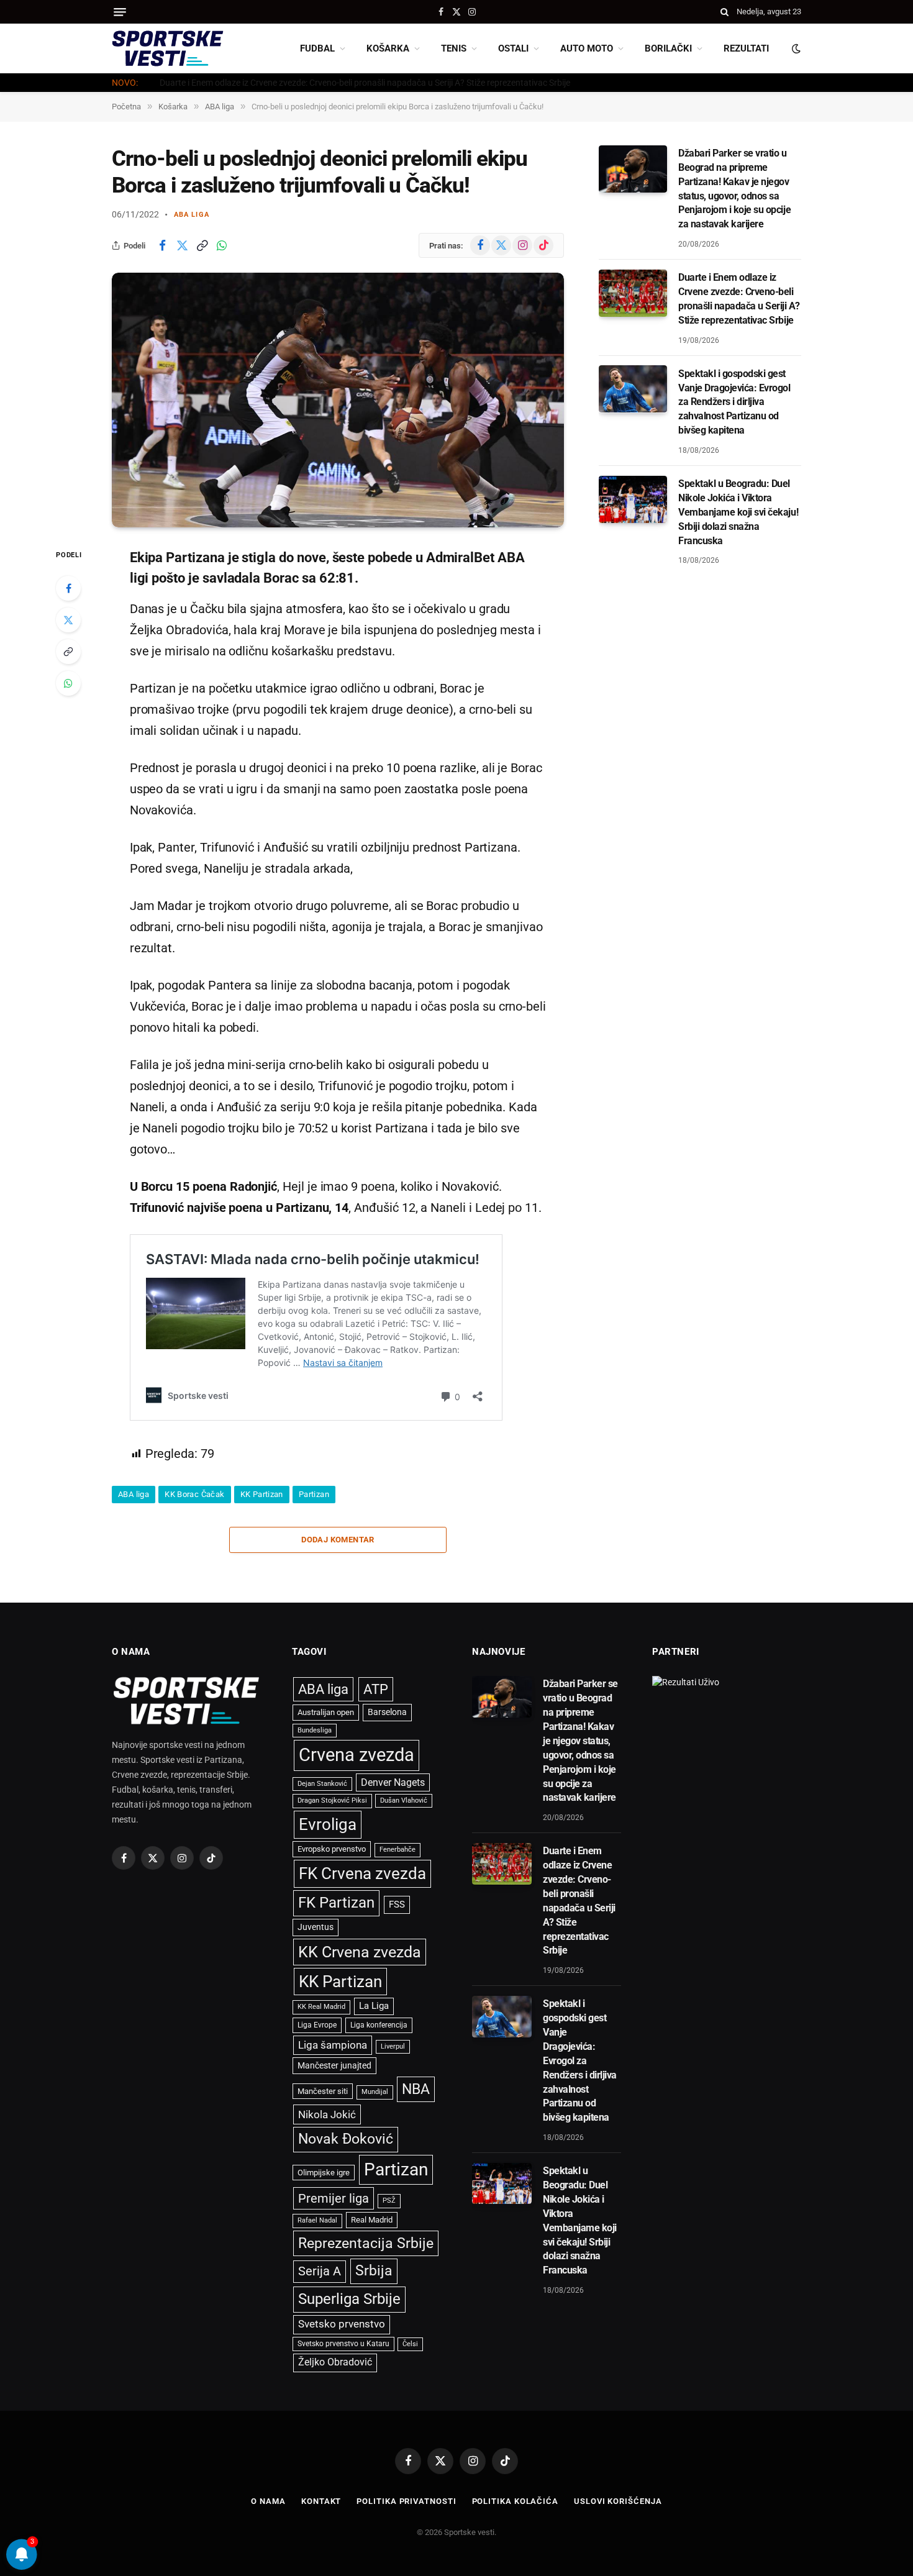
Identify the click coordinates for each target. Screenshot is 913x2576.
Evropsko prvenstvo (332, 1849)
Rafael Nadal (317, 2220)
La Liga (374, 2006)
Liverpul (393, 2046)
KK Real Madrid (321, 2007)
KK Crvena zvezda (360, 1952)
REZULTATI (746, 48)
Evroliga (328, 1824)
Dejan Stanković (322, 1784)
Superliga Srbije (349, 2299)
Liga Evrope (317, 2025)
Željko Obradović (335, 2362)
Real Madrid (372, 2220)
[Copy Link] (202, 245)
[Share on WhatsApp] (222, 245)
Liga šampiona (333, 2045)
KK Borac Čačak (194, 1494)
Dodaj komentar (338, 1540)
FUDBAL (317, 48)
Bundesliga (315, 1730)
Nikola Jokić (327, 2114)
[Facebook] (68, 588)
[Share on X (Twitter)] (182, 245)
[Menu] (120, 12)
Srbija (374, 2271)
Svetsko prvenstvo (342, 2324)
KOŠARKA (388, 48)
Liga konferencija (379, 2025)
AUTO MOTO (587, 48)
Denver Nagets (393, 1782)
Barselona (387, 1712)
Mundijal (375, 2092)
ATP (376, 1689)
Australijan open (326, 1712)
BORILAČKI (668, 48)
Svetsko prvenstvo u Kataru (343, 2344)
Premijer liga (334, 2198)
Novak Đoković (346, 2139)
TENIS (454, 48)
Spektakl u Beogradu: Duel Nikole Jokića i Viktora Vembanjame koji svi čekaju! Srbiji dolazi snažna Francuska (738, 512)
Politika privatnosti (406, 2501)
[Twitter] (68, 620)
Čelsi (410, 2344)
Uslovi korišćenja (618, 2501)
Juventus (316, 1927)
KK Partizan (262, 1494)
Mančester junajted (334, 2065)
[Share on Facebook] (162, 245)
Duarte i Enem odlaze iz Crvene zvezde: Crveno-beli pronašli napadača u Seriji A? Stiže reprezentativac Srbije (365, 83)
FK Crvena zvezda (362, 1873)
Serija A (320, 2271)
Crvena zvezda (357, 1755)
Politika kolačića (515, 2501)
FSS (397, 1905)
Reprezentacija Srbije (366, 2243)
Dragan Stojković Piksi (332, 1800)
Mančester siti (323, 2091)
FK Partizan (336, 1903)
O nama (268, 2501)
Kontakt (321, 2501)
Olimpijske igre (324, 2173)
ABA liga (192, 215)
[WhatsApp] (68, 683)
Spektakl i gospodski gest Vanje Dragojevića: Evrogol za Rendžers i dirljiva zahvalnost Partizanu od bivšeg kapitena (734, 402)
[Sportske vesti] (168, 48)
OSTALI (513, 48)
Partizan (314, 1494)
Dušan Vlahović (404, 1800)
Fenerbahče (397, 1850)
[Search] (724, 12)
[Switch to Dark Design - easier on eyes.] (795, 48)
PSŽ (389, 2201)
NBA (416, 2089)
